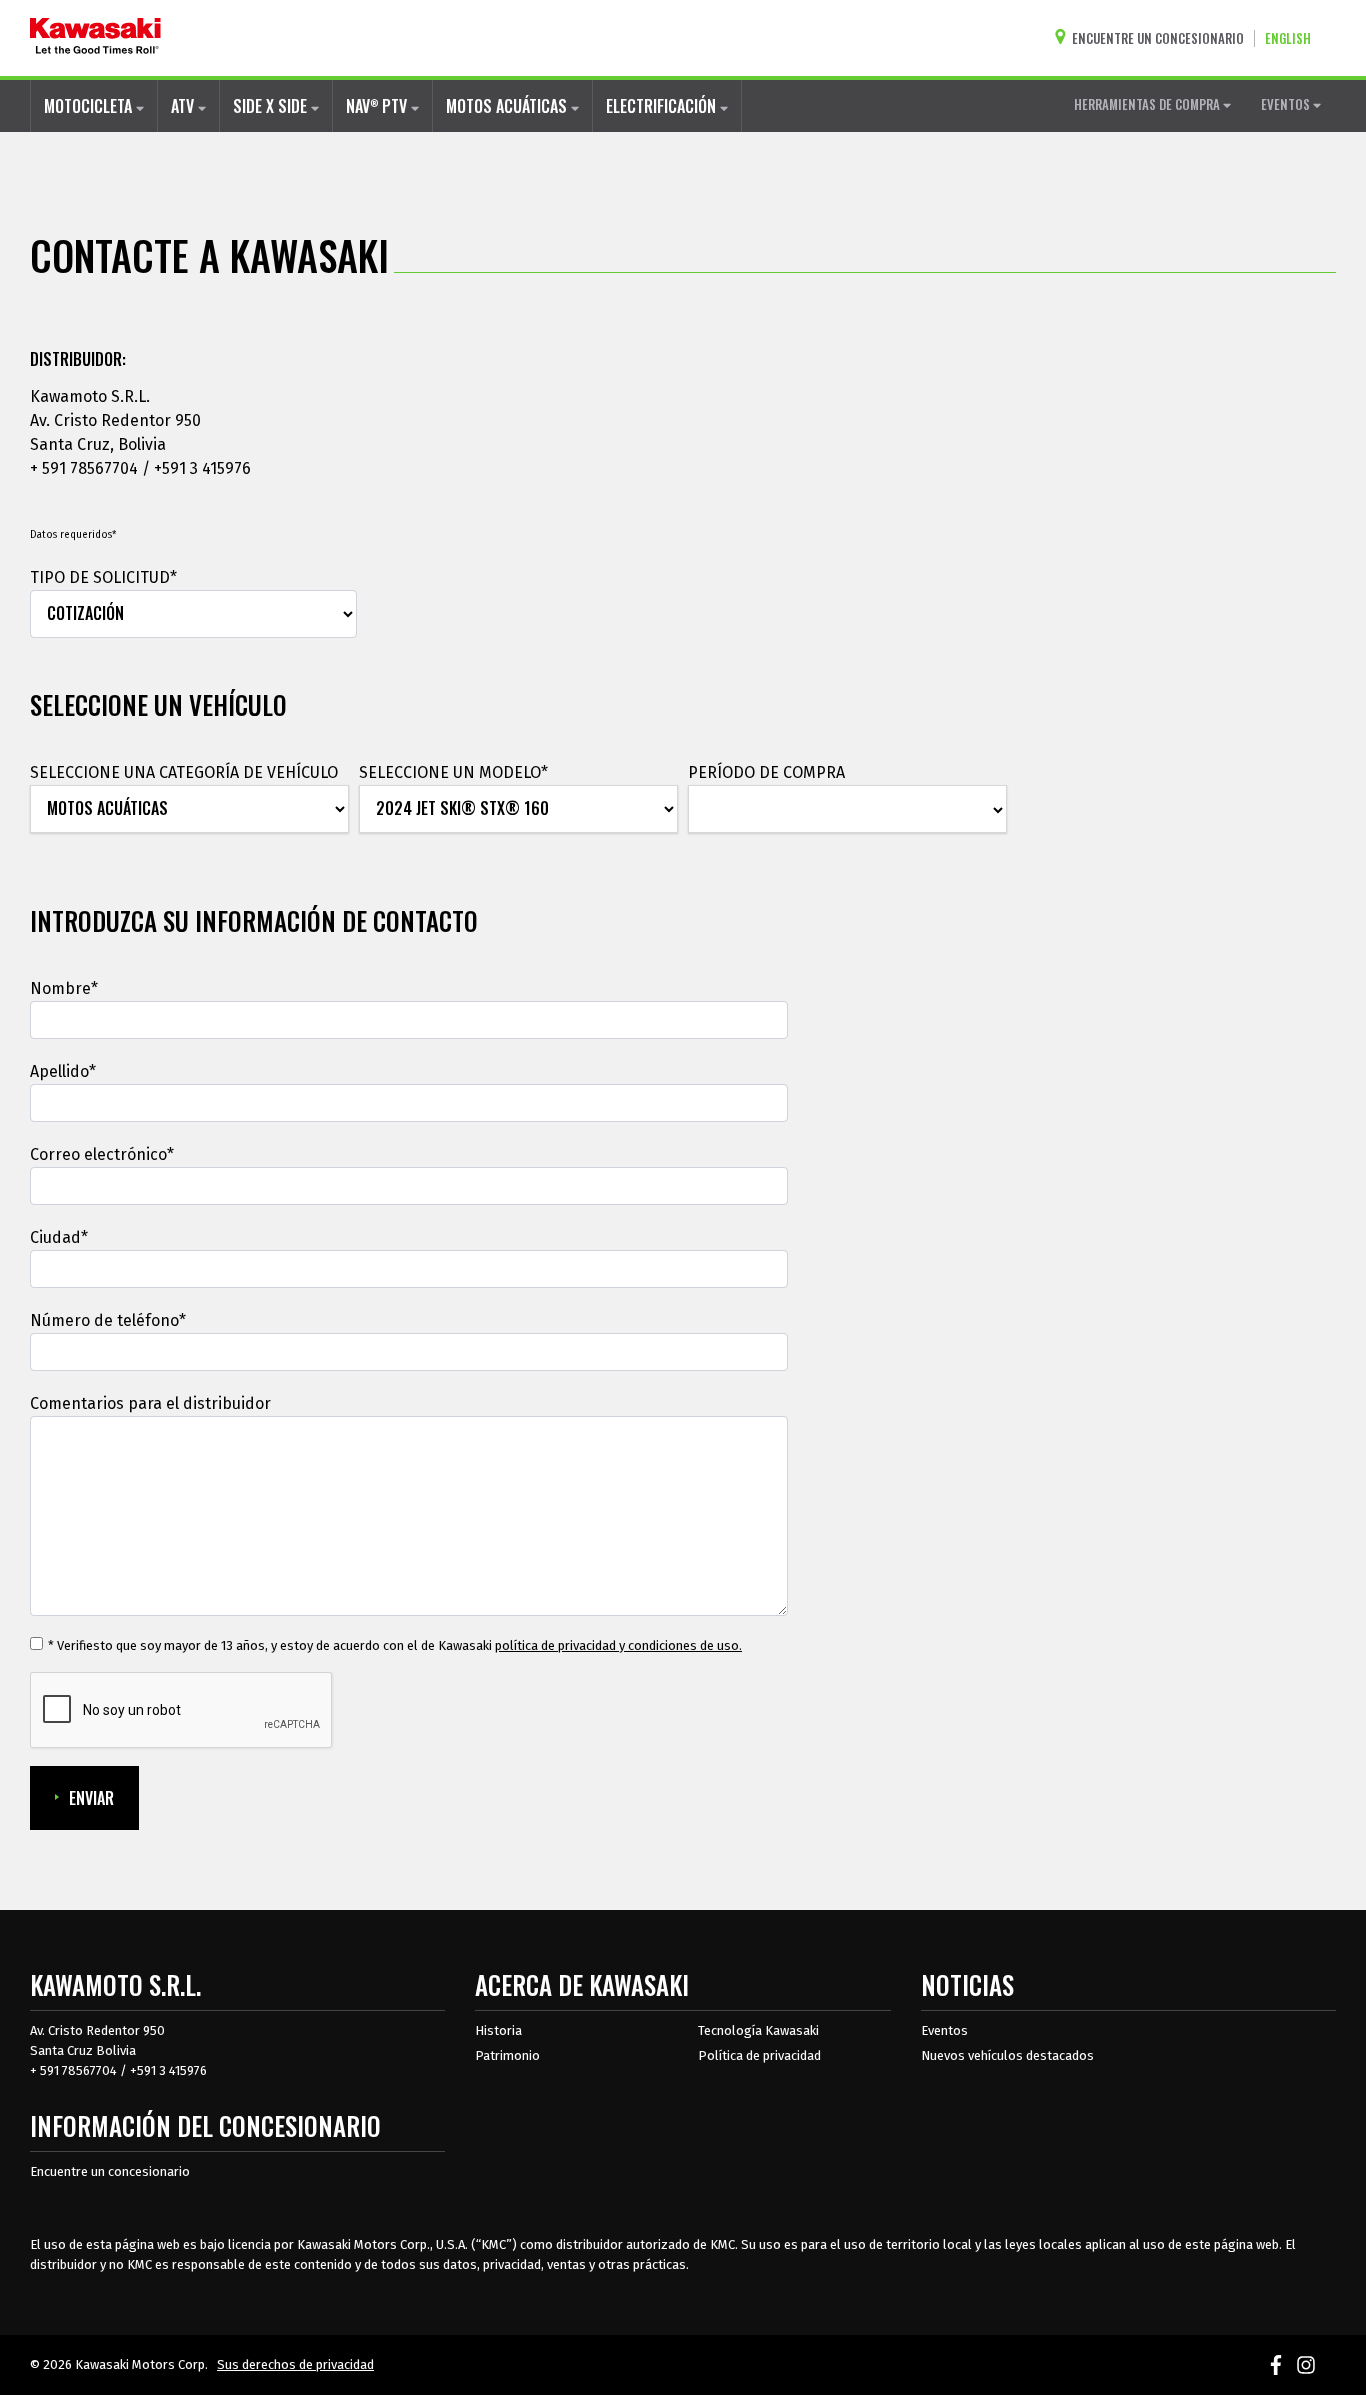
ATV (184, 106)
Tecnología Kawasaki (758, 2030)
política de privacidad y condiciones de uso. (618, 1645)
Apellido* (63, 1071)
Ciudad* (59, 1237)
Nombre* (64, 988)
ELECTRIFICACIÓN (663, 106)
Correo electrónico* (102, 1154)
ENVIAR (91, 1798)
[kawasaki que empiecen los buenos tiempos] (95, 38)
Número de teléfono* (108, 1320)
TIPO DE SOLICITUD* (103, 577)
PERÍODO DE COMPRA (766, 772)
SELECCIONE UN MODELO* (453, 772)
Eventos (944, 2030)
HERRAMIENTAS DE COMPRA (1148, 104)
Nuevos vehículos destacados (1007, 2055)
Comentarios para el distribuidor (150, 1403)
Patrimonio (507, 2055)
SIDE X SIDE (272, 106)
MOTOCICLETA (90, 106)
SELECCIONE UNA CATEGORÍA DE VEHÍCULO (184, 772)
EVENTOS (1287, 104)
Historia (498, 2030)
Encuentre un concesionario (110, 2171)
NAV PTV (378, 106)
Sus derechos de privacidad (295, 2364)
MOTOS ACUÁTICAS (508, 106)
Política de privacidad (759, 2055)
